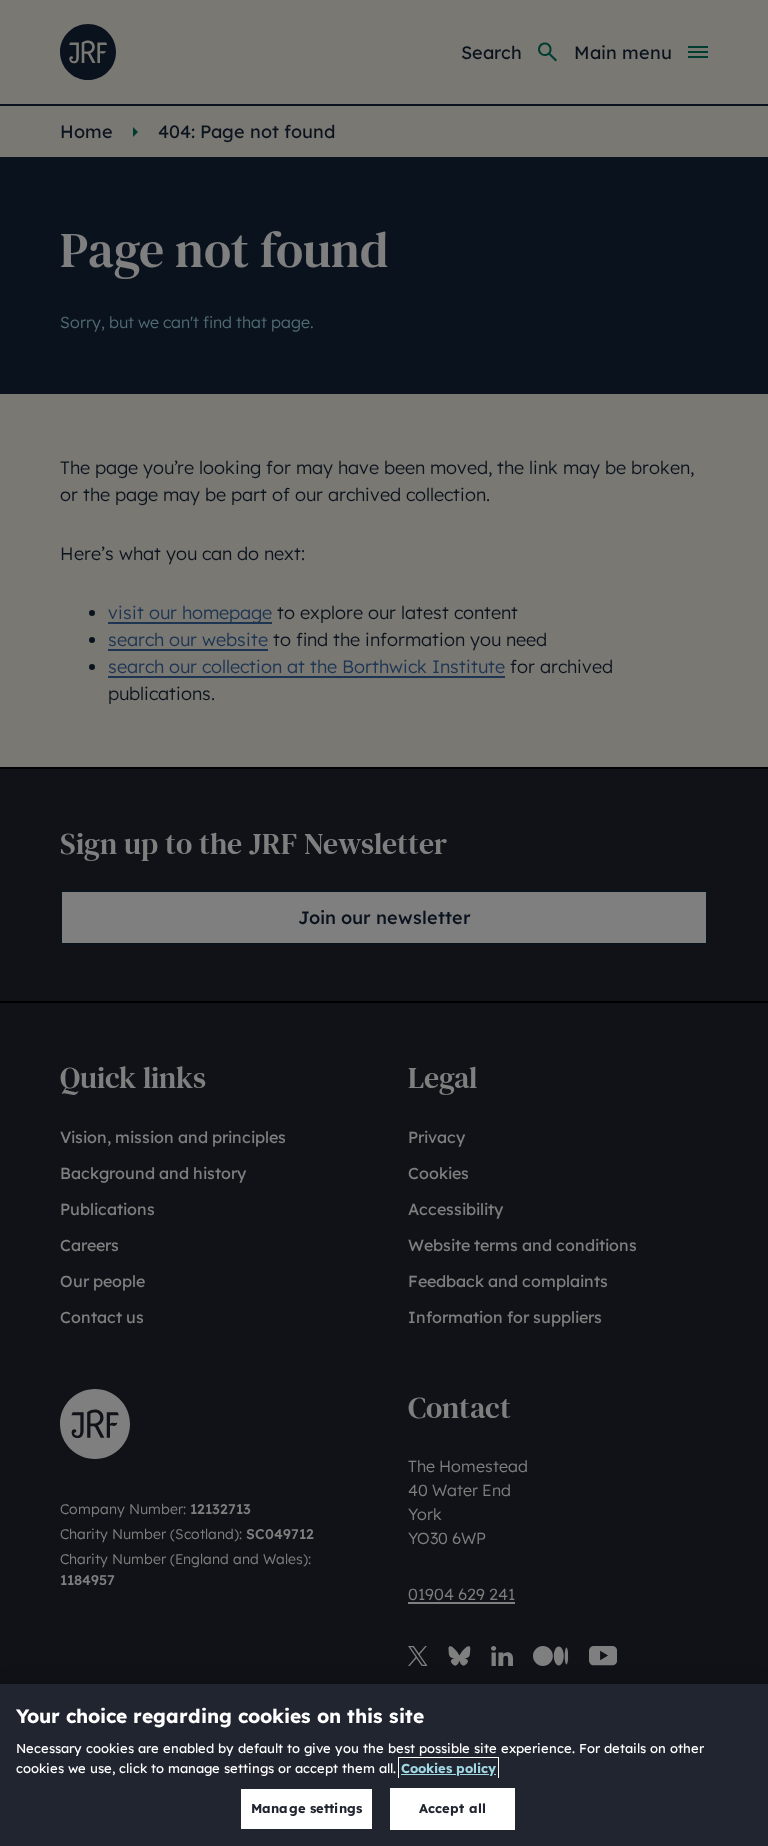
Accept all (452, 1808)
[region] (384, 1765)
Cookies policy (448, 1768)
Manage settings (306, 1808)
